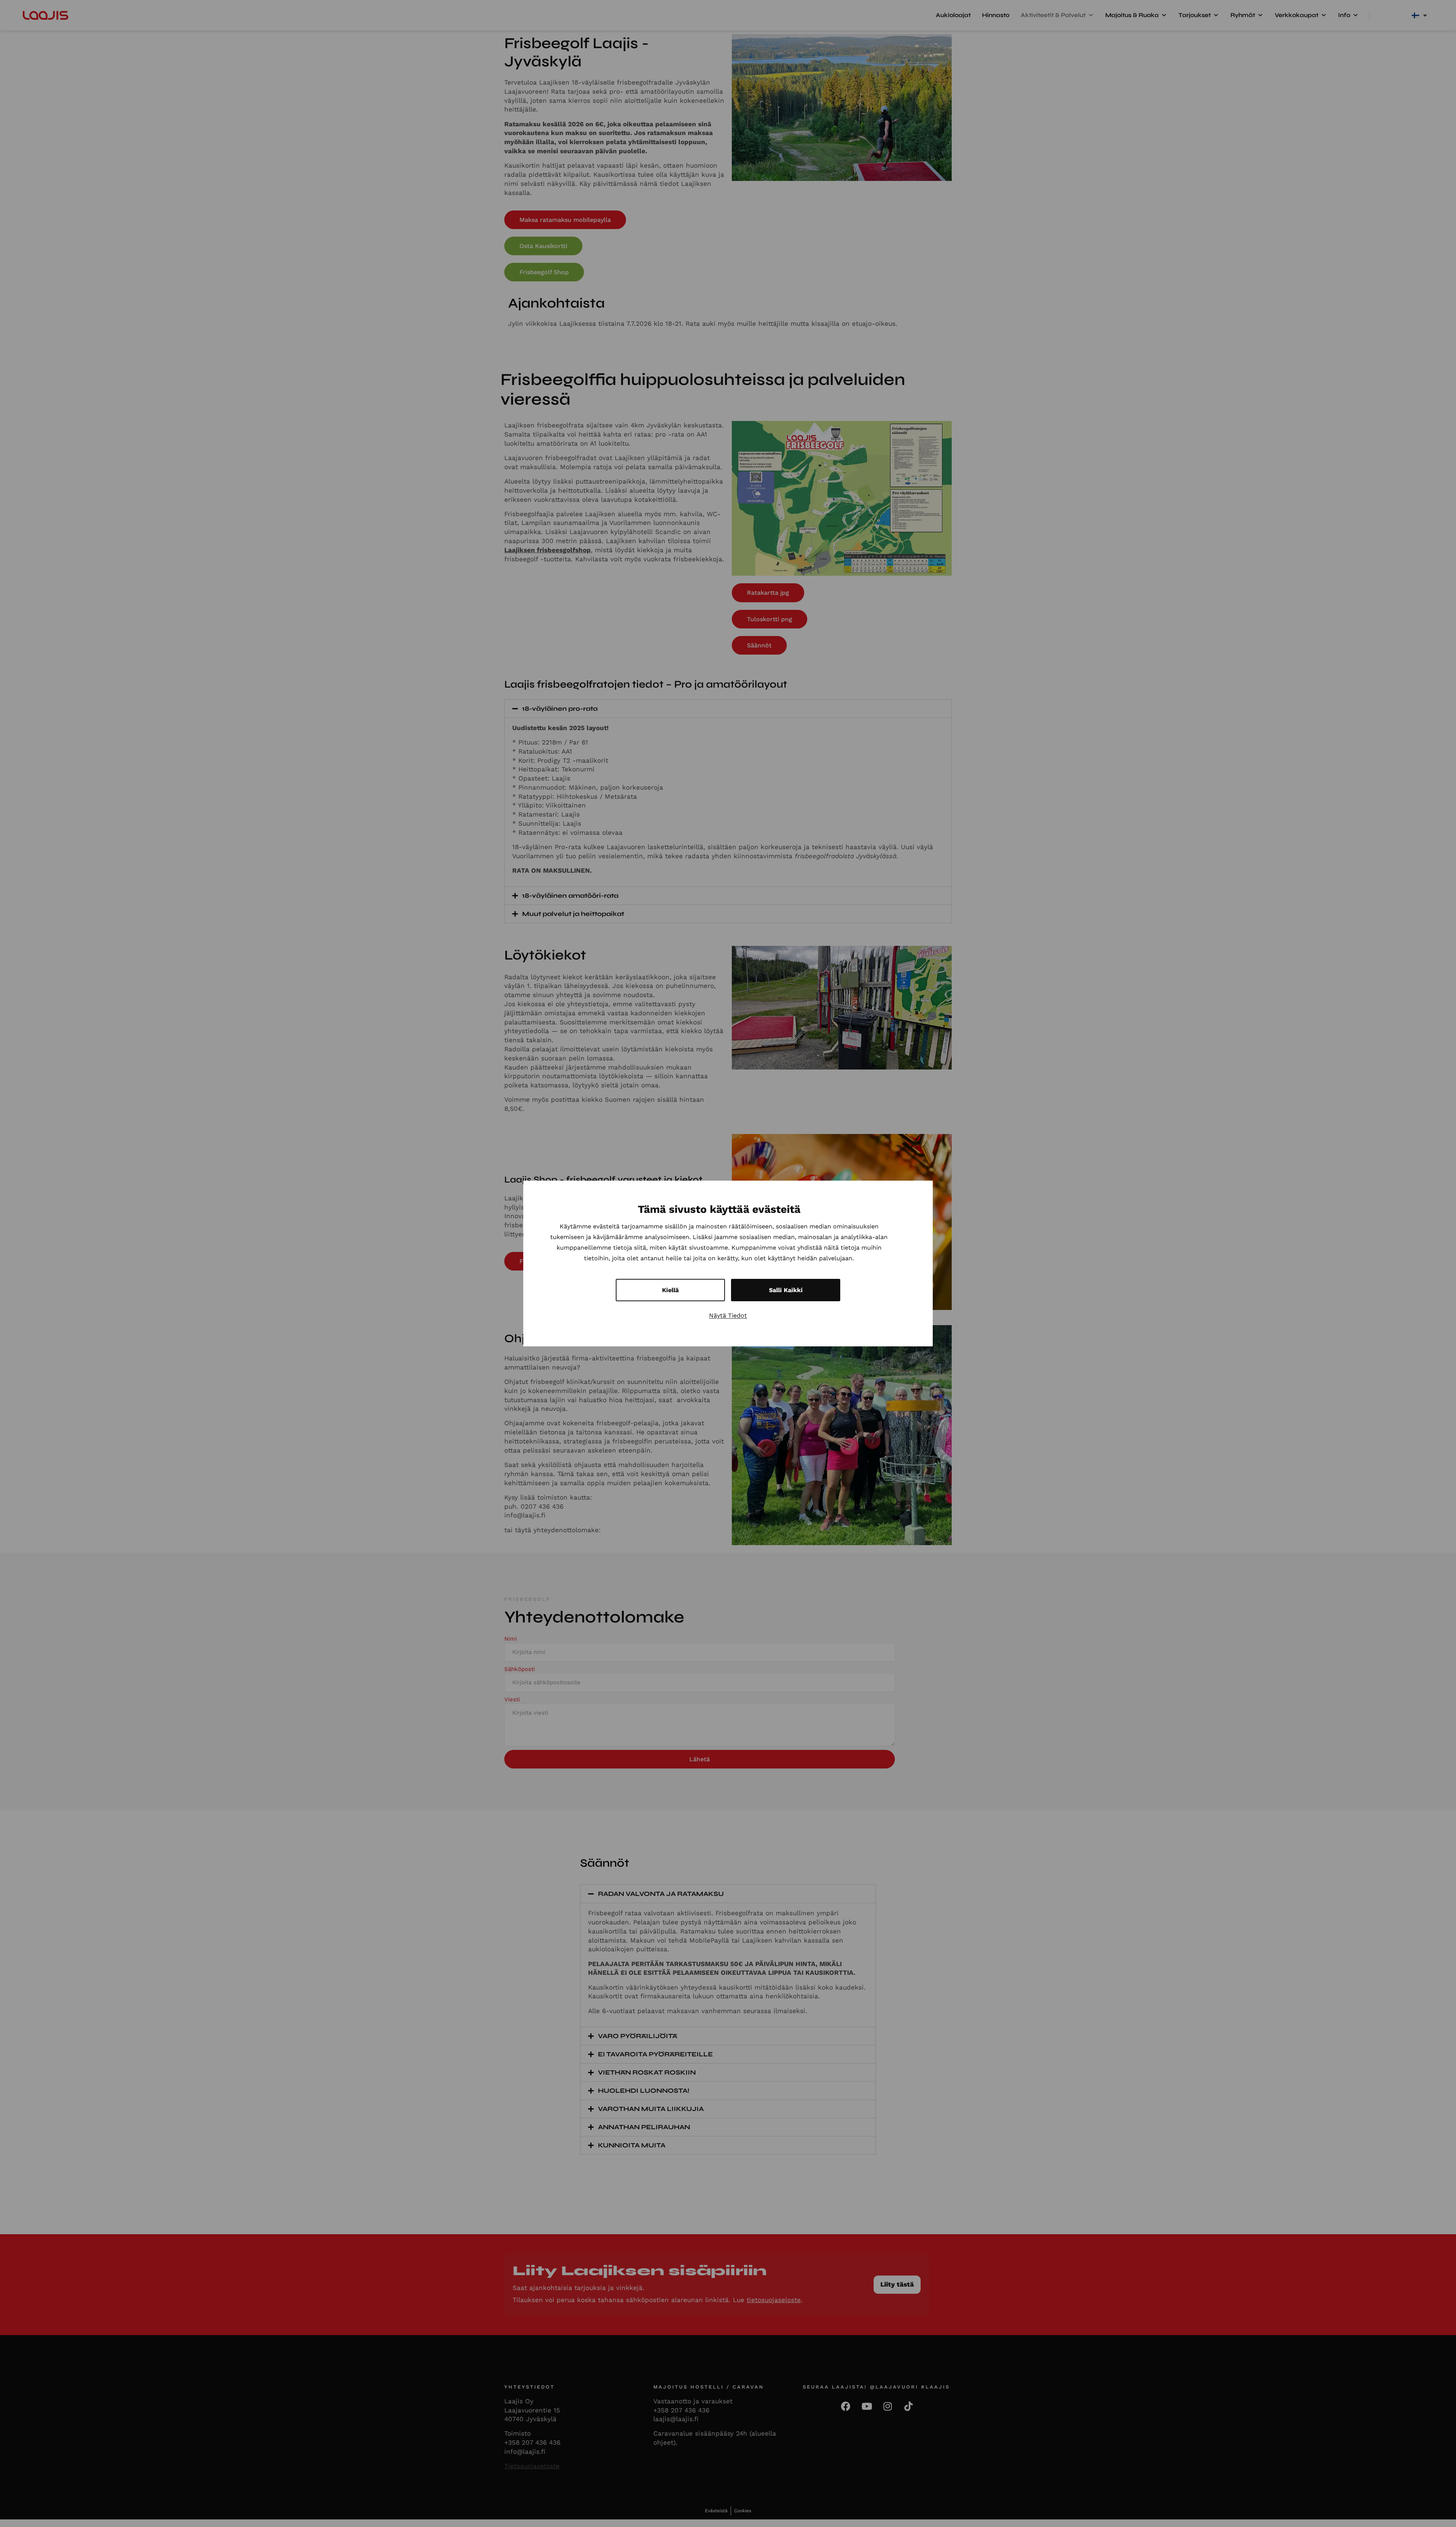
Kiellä (670, 1290)
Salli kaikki (786, 1290)
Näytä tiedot (728, 1315)
